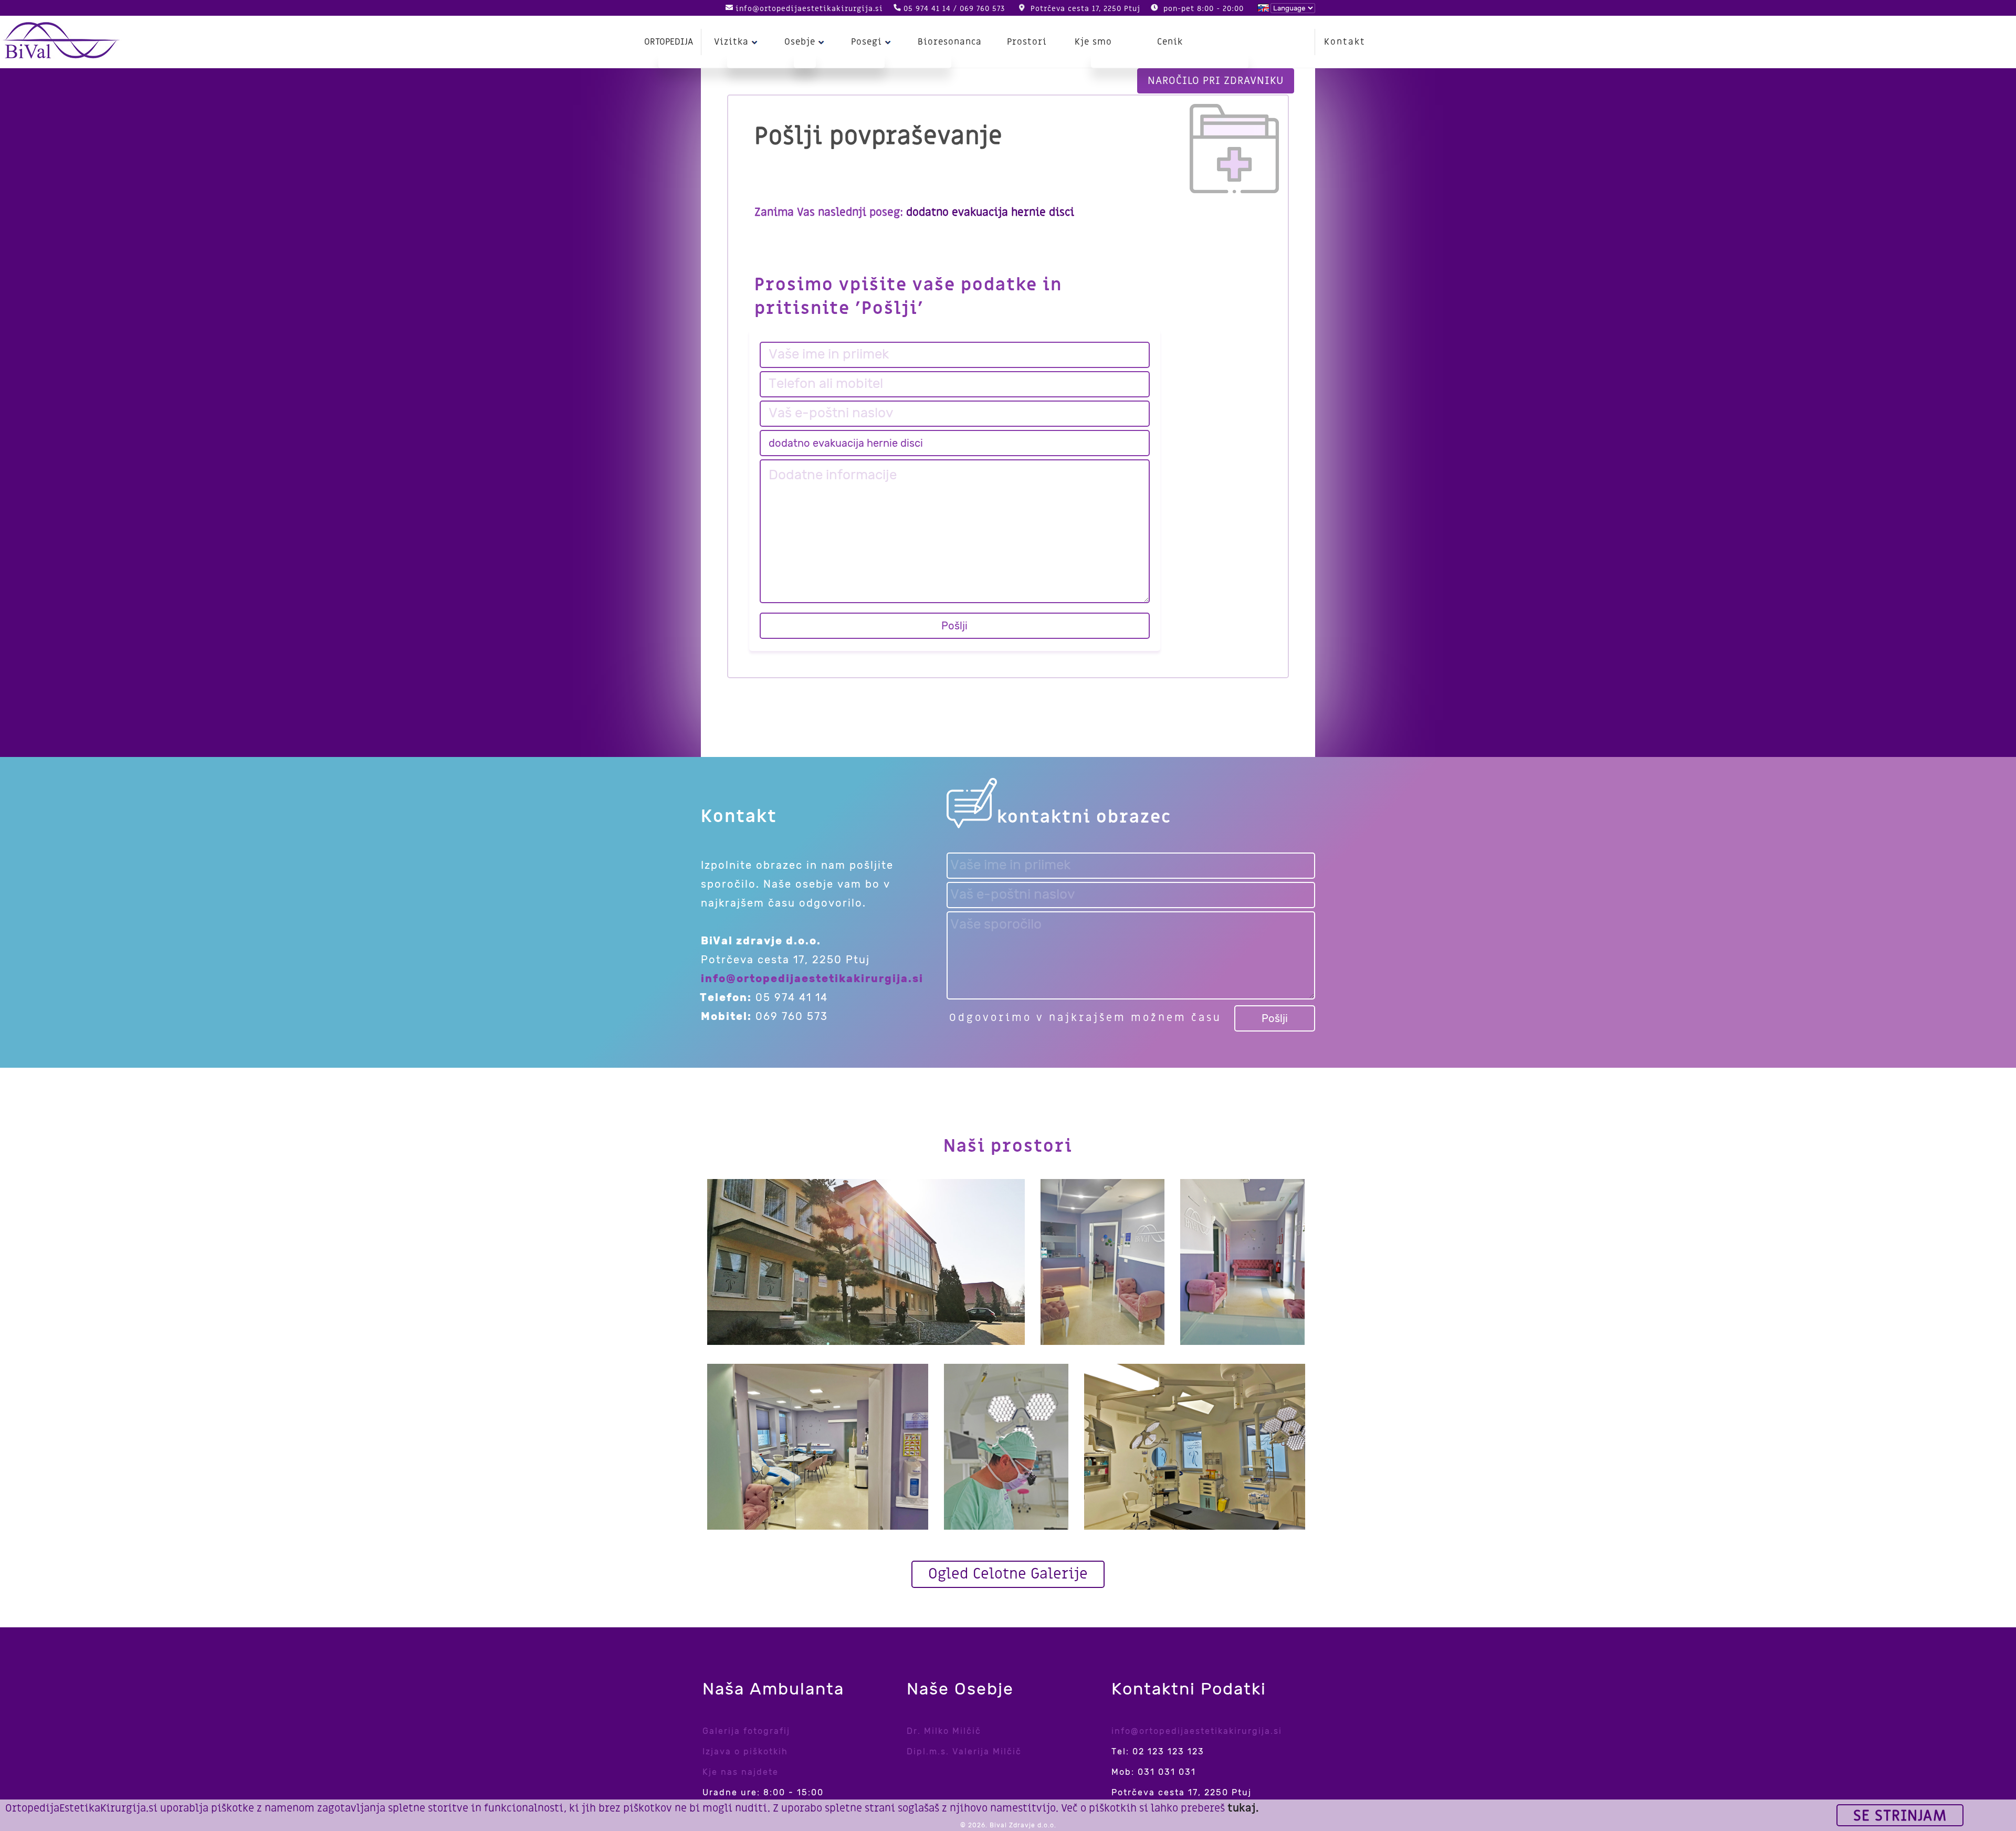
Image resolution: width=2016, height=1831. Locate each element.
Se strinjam (1900, 1816)
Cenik (1170, 42)
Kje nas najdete (741, 1772)
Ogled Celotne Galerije (1008, 1574)
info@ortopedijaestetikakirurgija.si (809, 9)
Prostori (1027, 42)
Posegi (867, 42)
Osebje (800, 42)
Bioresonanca (950, 42)
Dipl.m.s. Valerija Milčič (964, 1751)
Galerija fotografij (746, 1731)
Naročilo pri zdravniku (1216, 81)
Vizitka (731, 42)
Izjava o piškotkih (745, 1751)
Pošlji (954, 626)
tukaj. (1243, 1808)
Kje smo (1093, 42)
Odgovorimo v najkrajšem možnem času (1085, 1018)
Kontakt (1345, 42)
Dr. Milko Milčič (944, 1731)
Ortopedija (669, 42)
